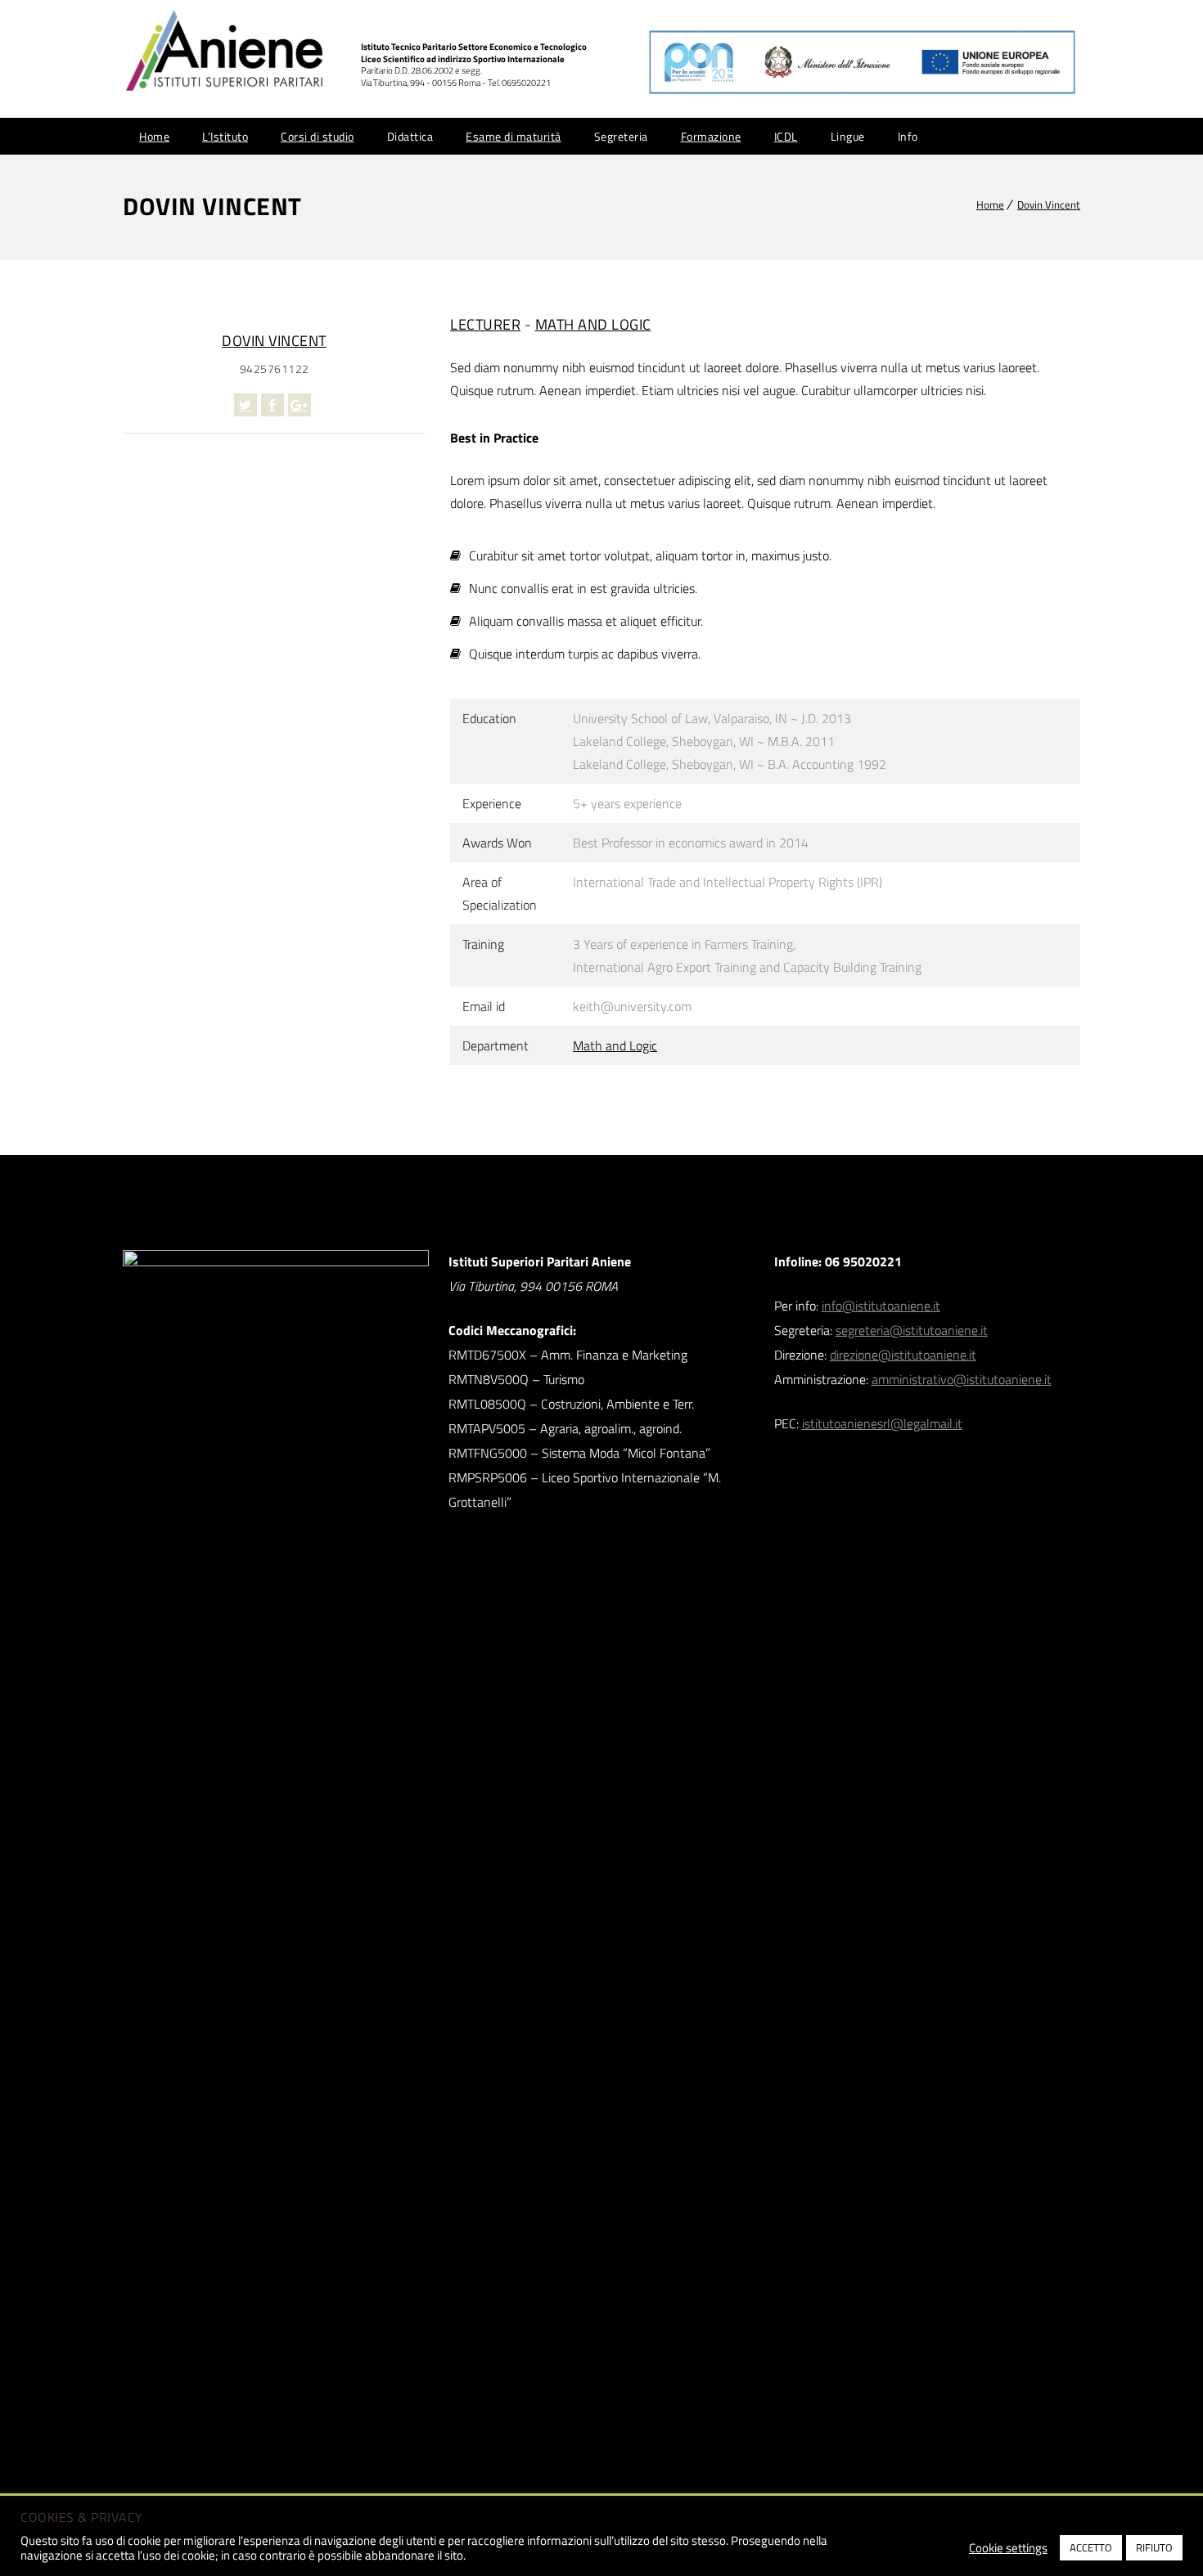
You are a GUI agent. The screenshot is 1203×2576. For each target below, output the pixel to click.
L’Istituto (225, 136)
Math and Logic (593, 324)
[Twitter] (246, 405)
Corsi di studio (318, 136)
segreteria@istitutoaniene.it (912, 1330)
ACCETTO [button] (1091, 2547)
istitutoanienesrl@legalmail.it (882, 1423)
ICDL (786, 136)
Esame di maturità (514, 136)
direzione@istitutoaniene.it (903, 1355)
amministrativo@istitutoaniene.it (962, 1379)
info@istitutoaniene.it (881, 1306)
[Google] (300, 405)
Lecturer (485, 324)
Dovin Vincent (1049, 205)
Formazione (711, 136)
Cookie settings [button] (1008, 2548)
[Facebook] (273, 405)
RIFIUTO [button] (1154, 2547)
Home (154, 136)
